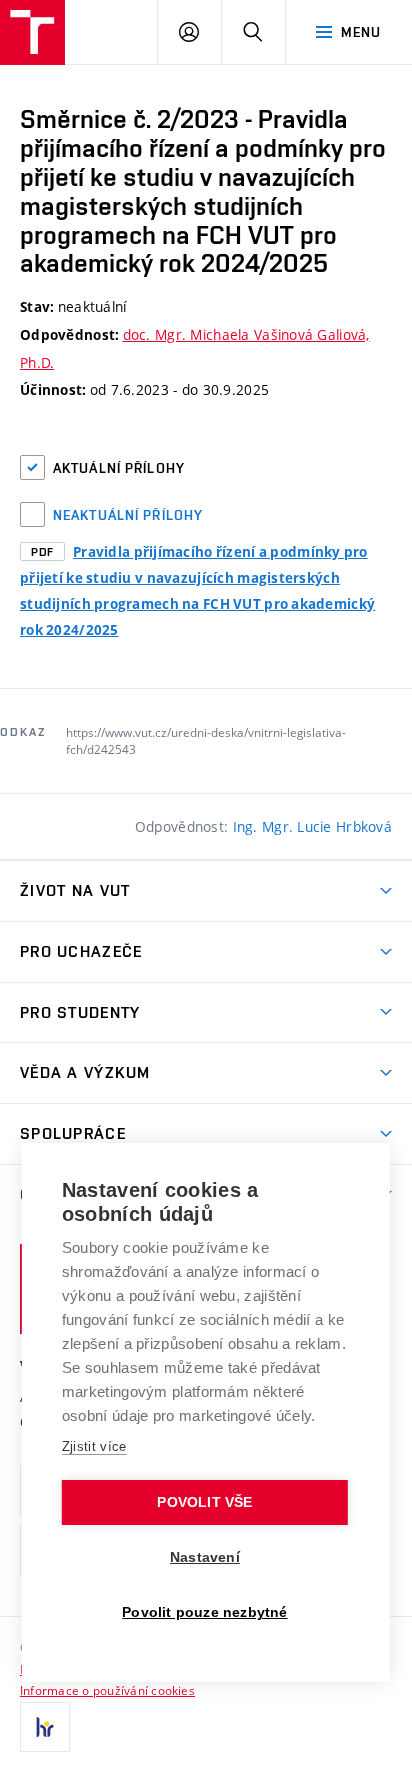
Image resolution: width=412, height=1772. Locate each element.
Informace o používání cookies (107, 1690)
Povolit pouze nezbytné (204, 1612)
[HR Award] (45, 1727)
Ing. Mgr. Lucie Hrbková (312, 826)
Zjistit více (94, 1446)
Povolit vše (204, 1502)
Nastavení (205, 1557)
